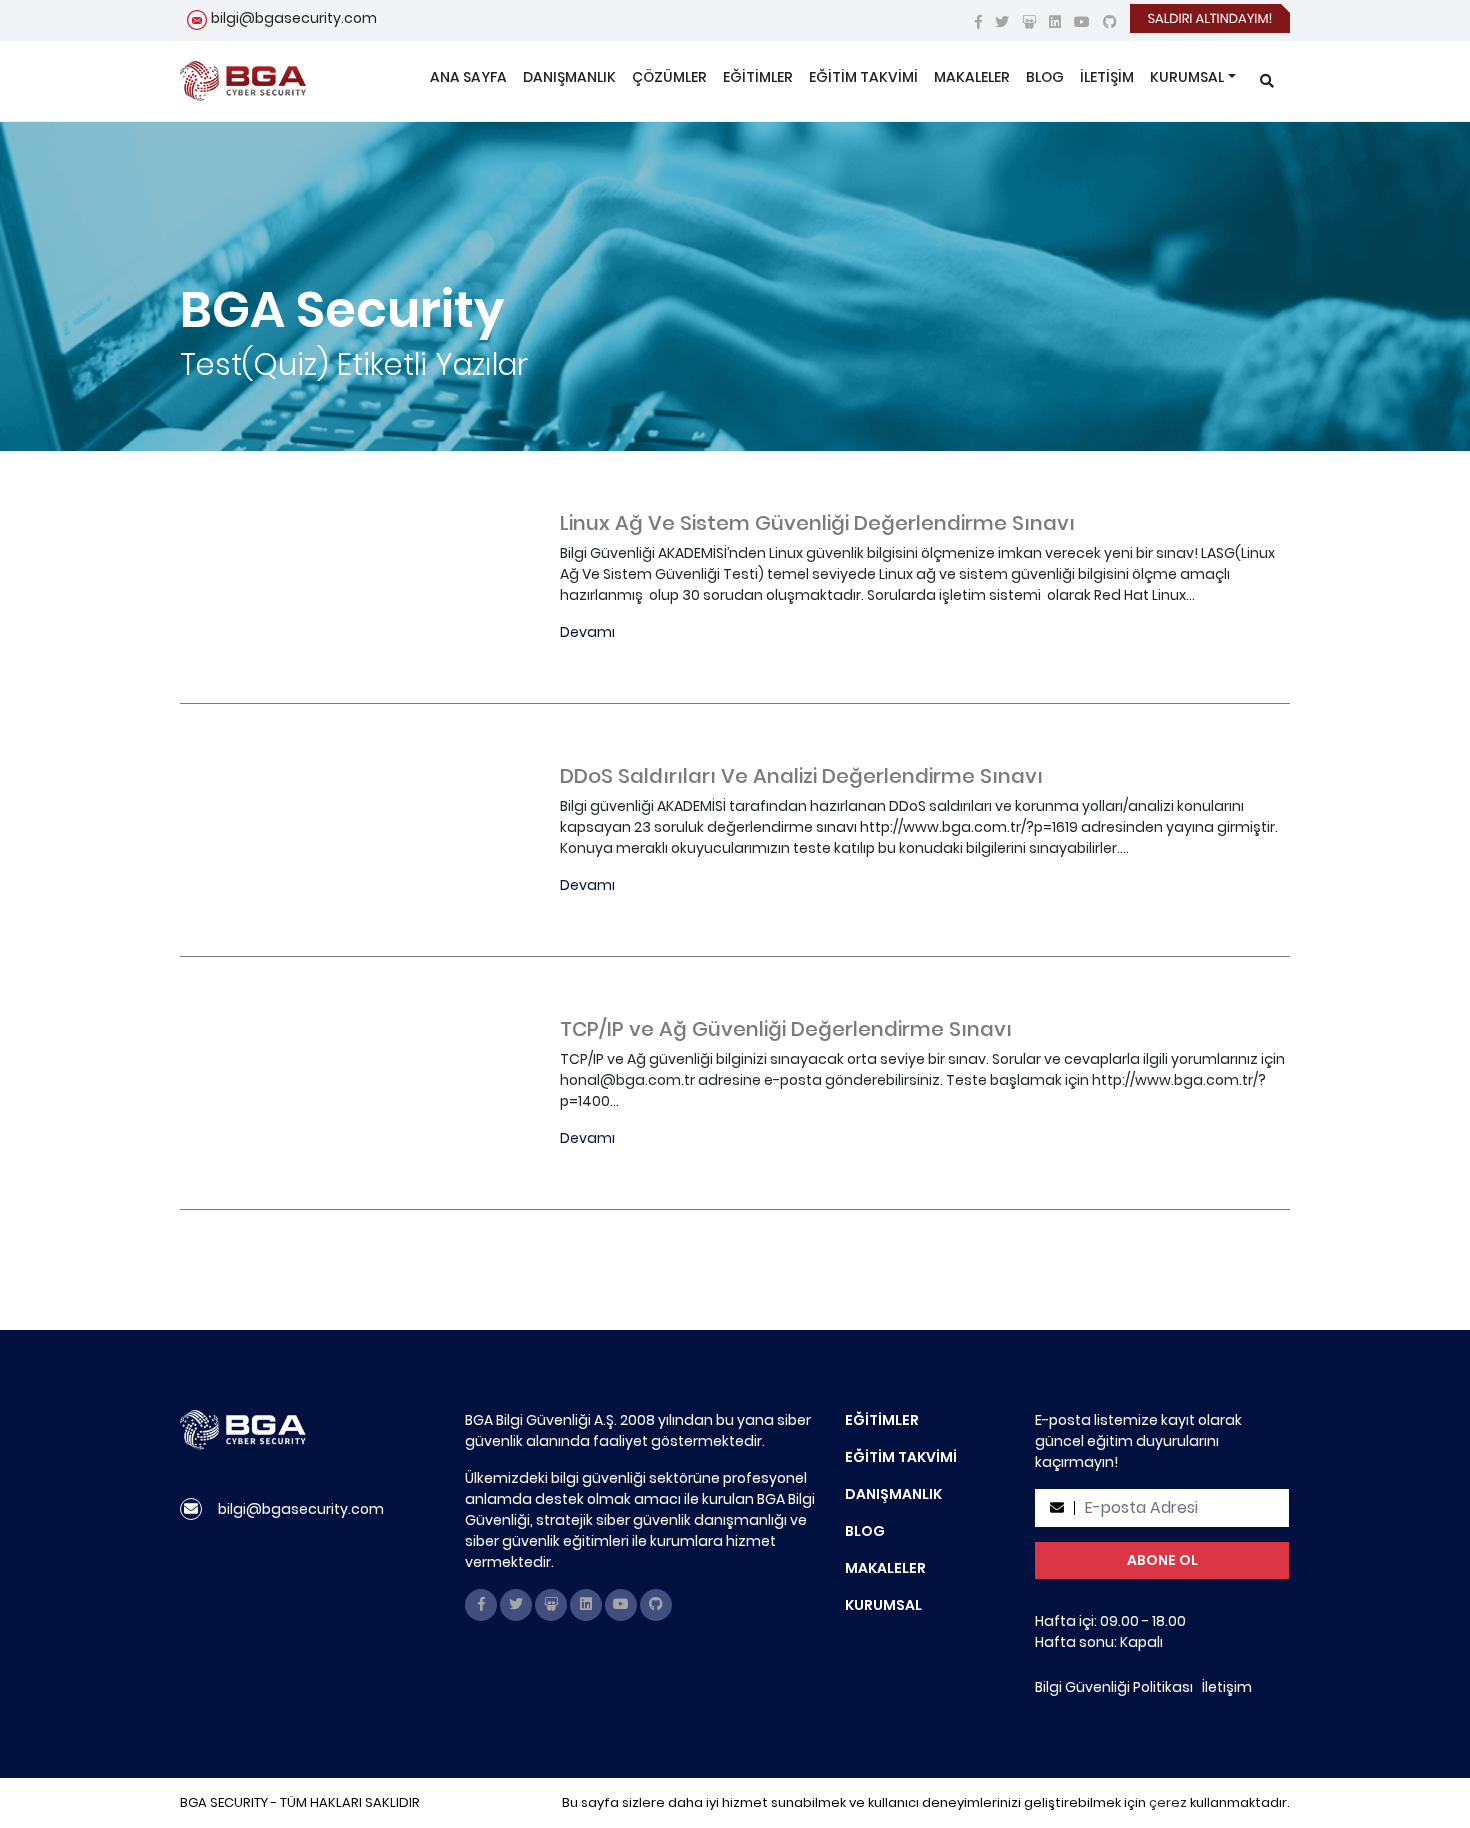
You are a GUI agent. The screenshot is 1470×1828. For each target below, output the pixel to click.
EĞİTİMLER (758, 77)
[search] (1267, 81)
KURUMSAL (1187, 77)
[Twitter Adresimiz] (1002, 22)
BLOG (1045, 77)
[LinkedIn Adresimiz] (1055, 22)
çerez (1168, 1802)
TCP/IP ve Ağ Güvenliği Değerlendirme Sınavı (786, 1029)
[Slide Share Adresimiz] (1029, 22)
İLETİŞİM (1107, 77)
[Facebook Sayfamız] (978, 22)
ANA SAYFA (468, 77)
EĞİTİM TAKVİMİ (863, 77)
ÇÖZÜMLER (669, 77)
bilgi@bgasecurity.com (294, 18)
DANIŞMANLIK (569, 77)
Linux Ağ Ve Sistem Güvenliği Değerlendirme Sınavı (817, 523)
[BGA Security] (243, 81)
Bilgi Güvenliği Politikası (1114, 1687)
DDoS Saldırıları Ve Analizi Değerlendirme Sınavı (801, 776)
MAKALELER (972, 77)
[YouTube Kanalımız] (1082, 22)
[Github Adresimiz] (1110, 22)
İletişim (1227, 1687)
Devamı (587, 632)
